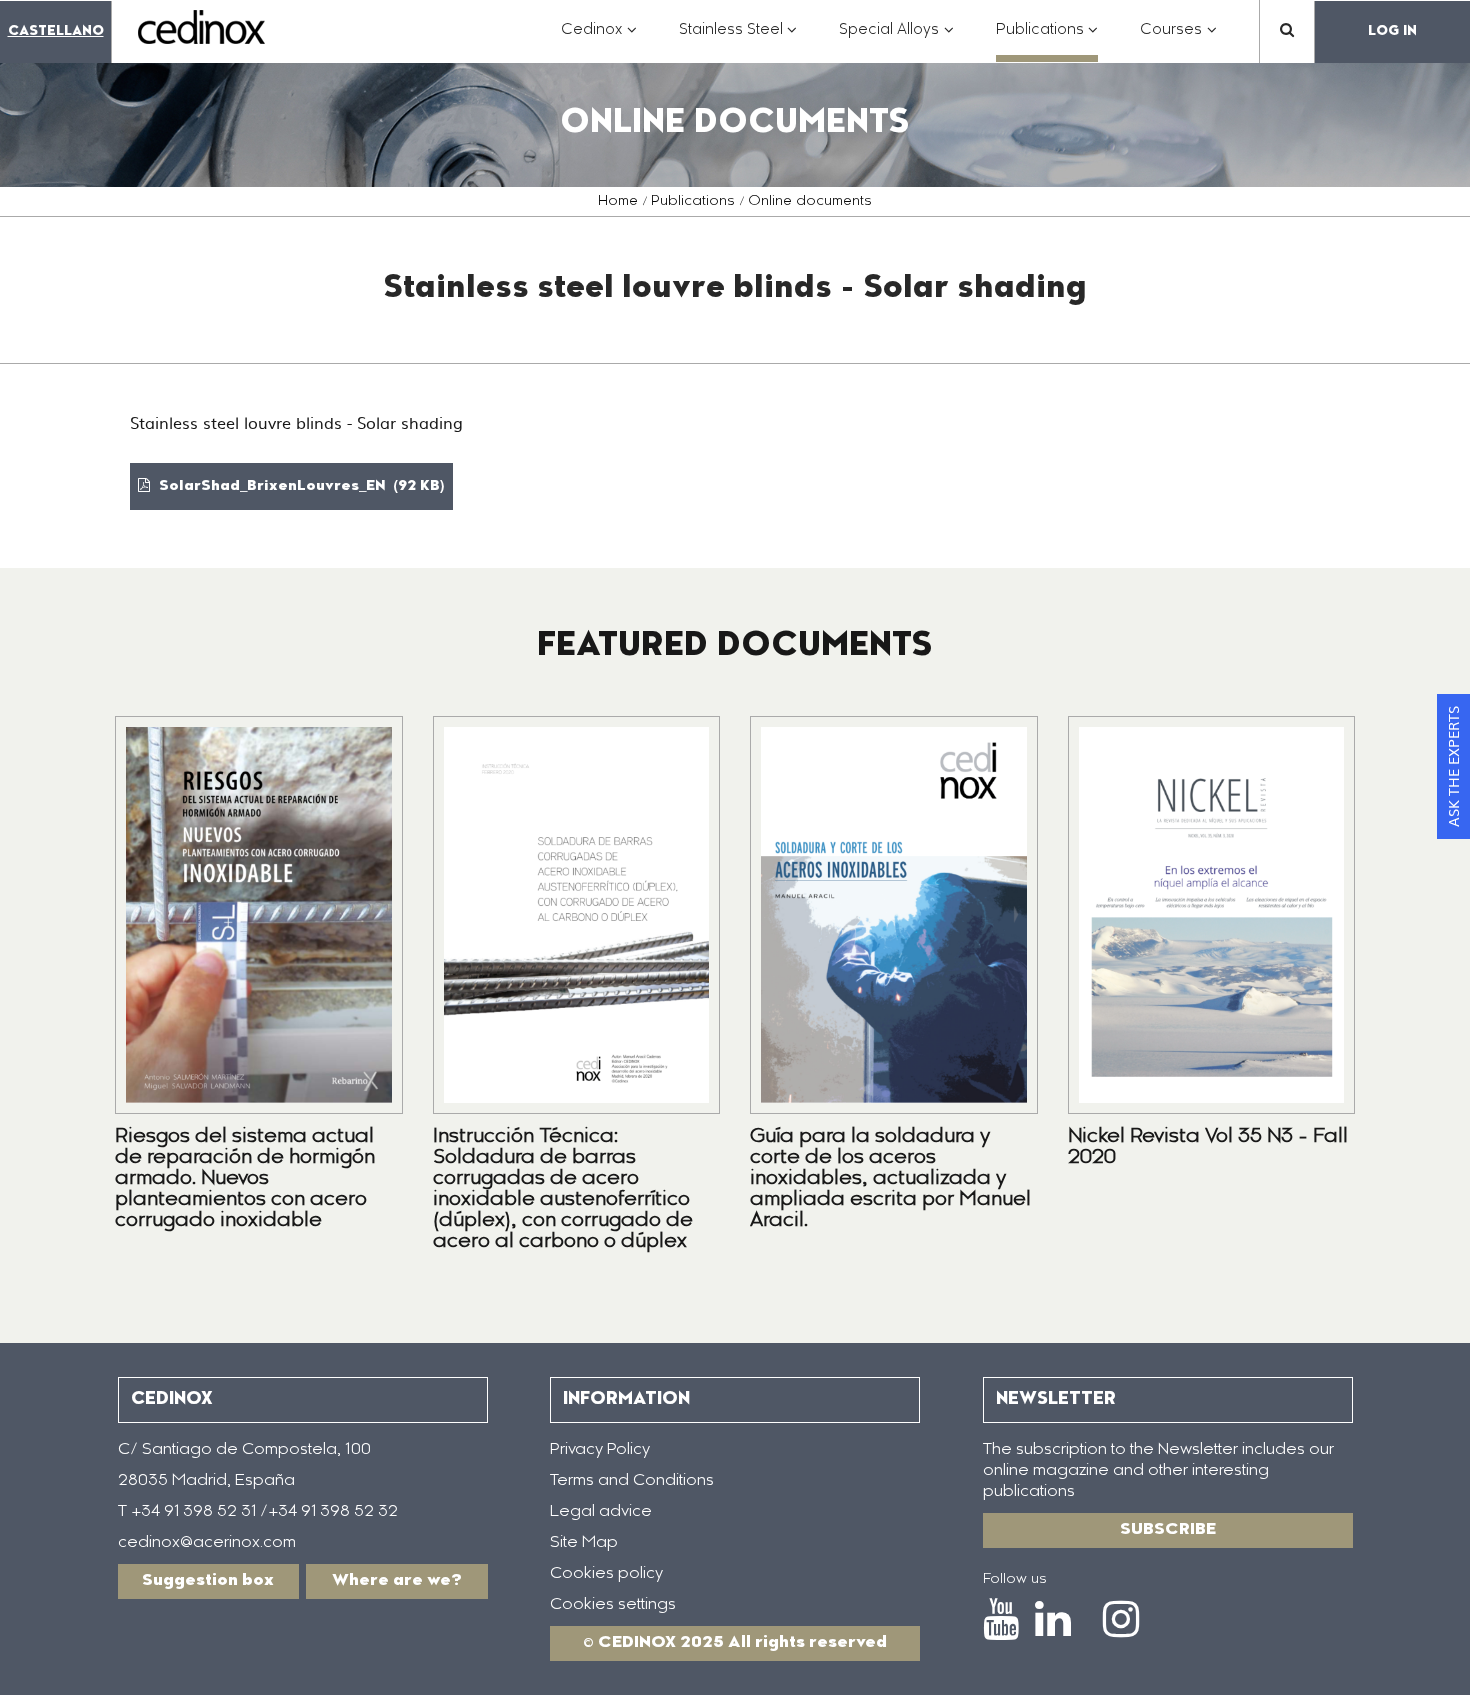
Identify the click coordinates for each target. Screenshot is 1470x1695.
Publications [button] (1047, 40)
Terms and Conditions (632, 1481)
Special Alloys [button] (896, 40)
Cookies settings (613, 1605)
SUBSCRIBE (1168, 1530)
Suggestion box (208, 1581)
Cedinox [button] (599, 40)
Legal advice (601, 1512)
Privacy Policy (600, 1450)
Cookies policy (606, 1574)
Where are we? (397, 1581)
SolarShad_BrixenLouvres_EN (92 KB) (300, 487)
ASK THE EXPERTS (1453, 766)
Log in (1392, 31)
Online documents (810, 202)
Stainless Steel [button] (738, 40)
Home (618, 202)
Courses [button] (1178, 40)
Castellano (56, 31)
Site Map (584, 1543)
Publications (693, 202)
